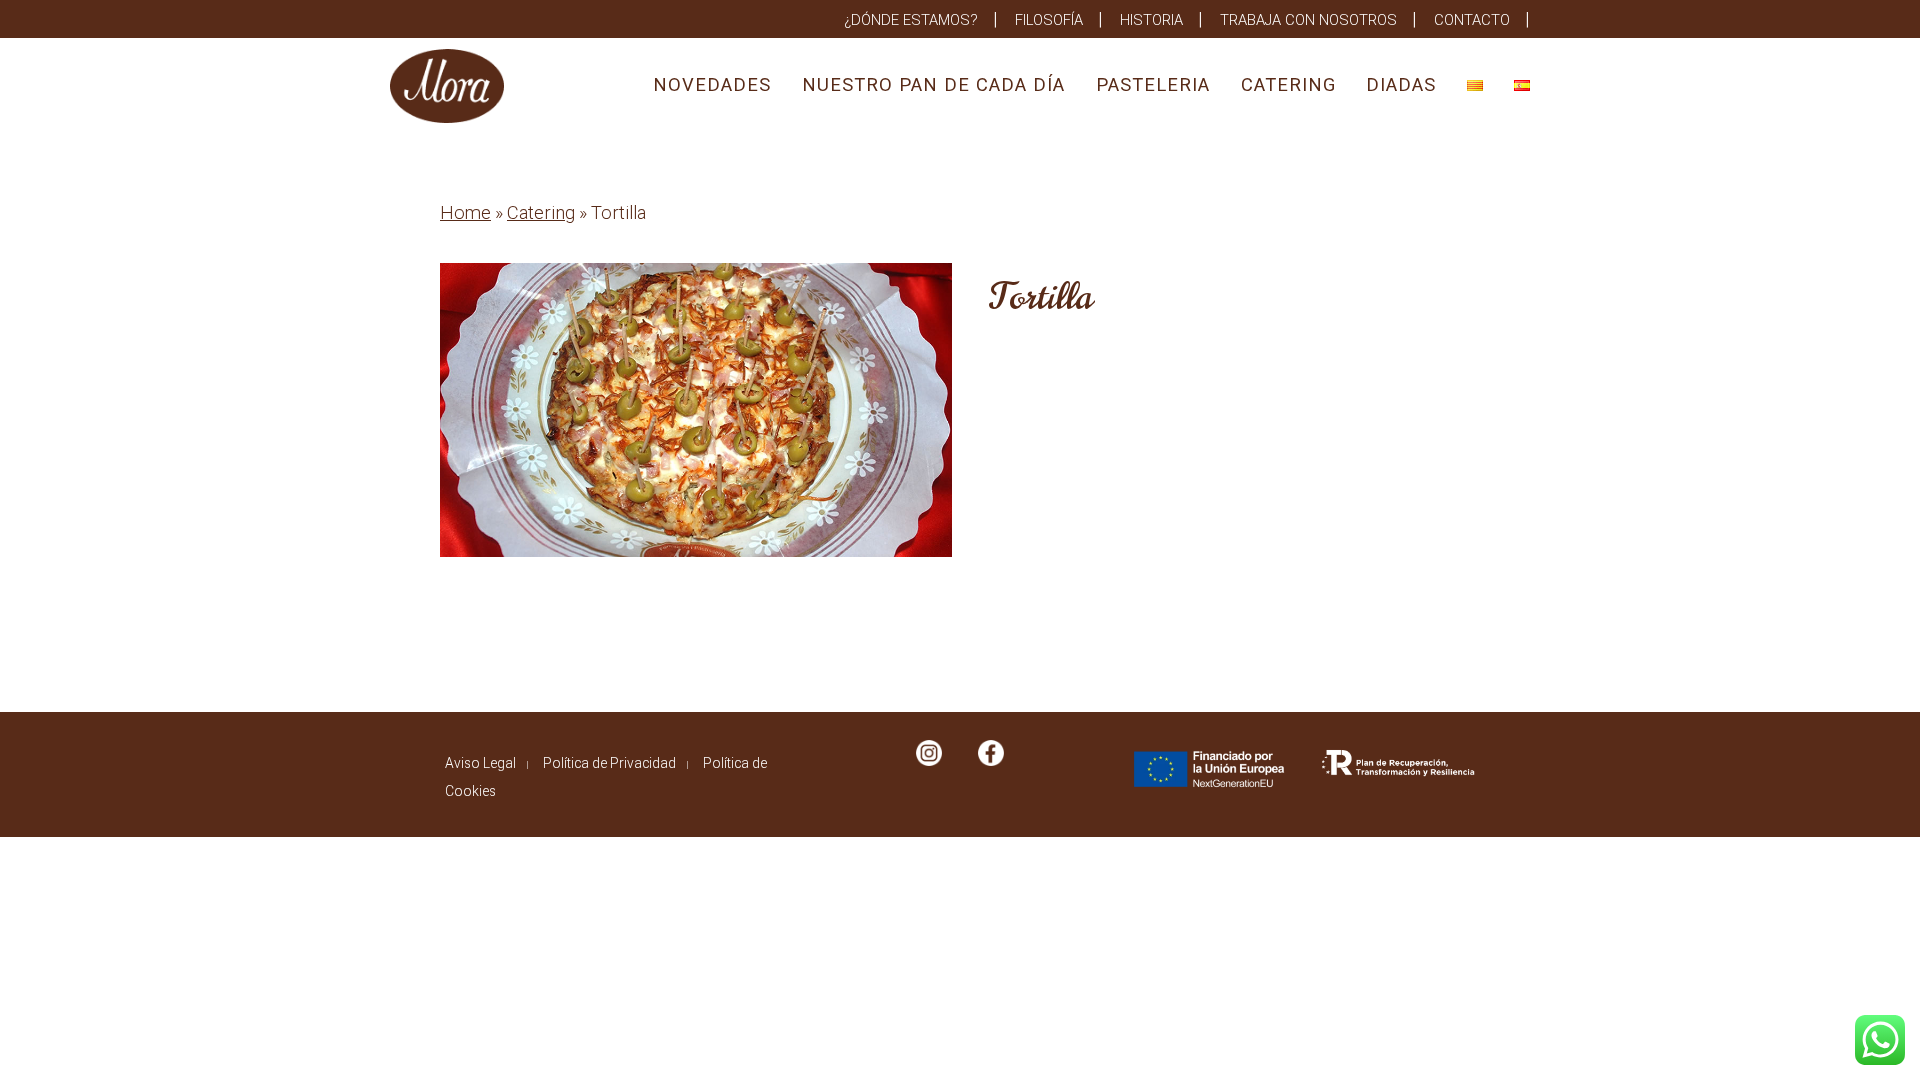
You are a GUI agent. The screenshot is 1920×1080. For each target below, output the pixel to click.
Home (465, 212)
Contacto (1472, 20)
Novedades (712, 84)
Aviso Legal (480, 763)
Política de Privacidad (609, 763)
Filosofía (1049, 20)
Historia (1151, 20)
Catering (1288, 84)
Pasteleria (1153, 84)
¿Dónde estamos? (911, 20)
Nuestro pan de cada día (933, 84)
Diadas (1401, 84)
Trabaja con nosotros (1308, 20)
